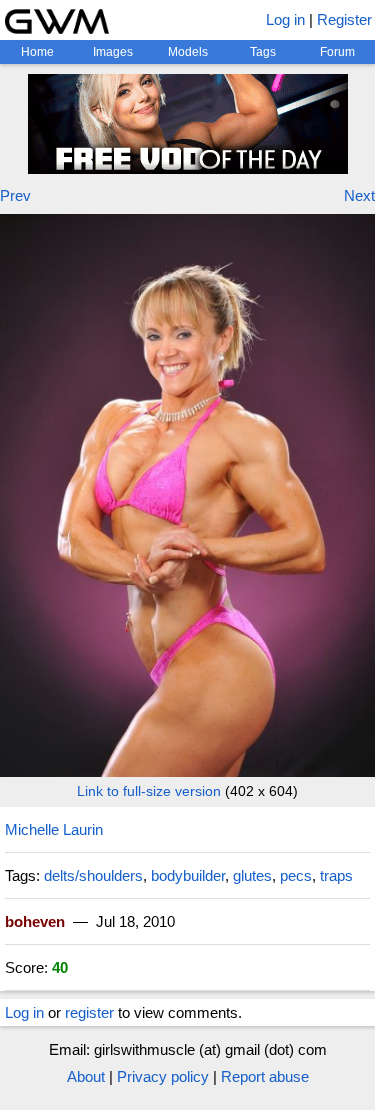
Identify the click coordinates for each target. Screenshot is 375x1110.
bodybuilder (188, 875)
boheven (35, 921)
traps (336, 875)
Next (359, 195)
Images (113, 52)
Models (188, 52)
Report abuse (265, 1076)
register (89, 1012)
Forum (337, 52)
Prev (15, 195)
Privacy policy (163, 1076)
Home (37, 52)
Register (344, 19)
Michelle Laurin (54, 829)
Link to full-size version (149, 791)
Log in (285, 19)
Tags (263, 52)
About (86, 1076)
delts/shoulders (93, 875)
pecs (296, 875)
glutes (252, 875)
